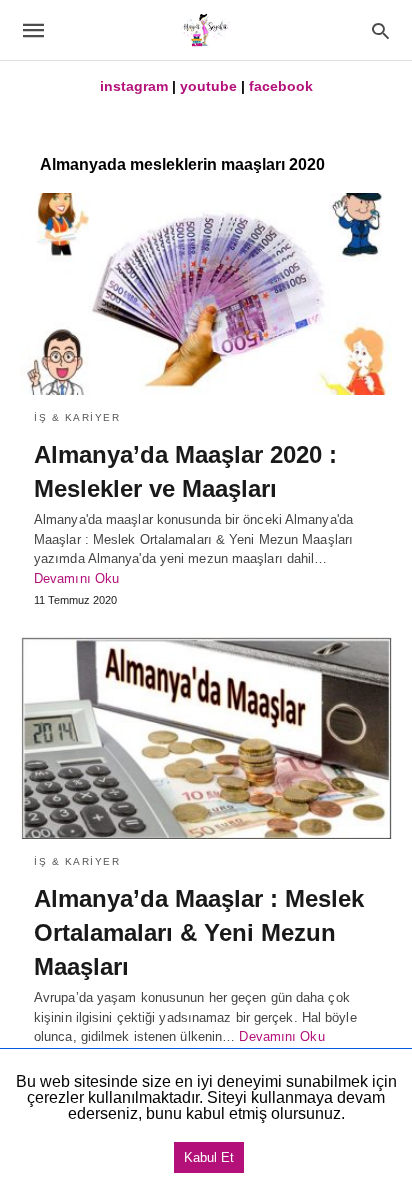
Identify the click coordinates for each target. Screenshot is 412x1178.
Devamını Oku (76, 578)
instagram (134, 86)
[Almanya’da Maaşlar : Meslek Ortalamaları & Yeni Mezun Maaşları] (206, 738)
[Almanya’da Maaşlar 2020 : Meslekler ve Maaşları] (206, 294)
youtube (208, 86)
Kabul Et (209, 1157)
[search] (380, 30)
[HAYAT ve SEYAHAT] (205, 30)
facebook (281, 86)
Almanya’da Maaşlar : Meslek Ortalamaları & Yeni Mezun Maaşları (199, 932)
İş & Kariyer (77, 417)
